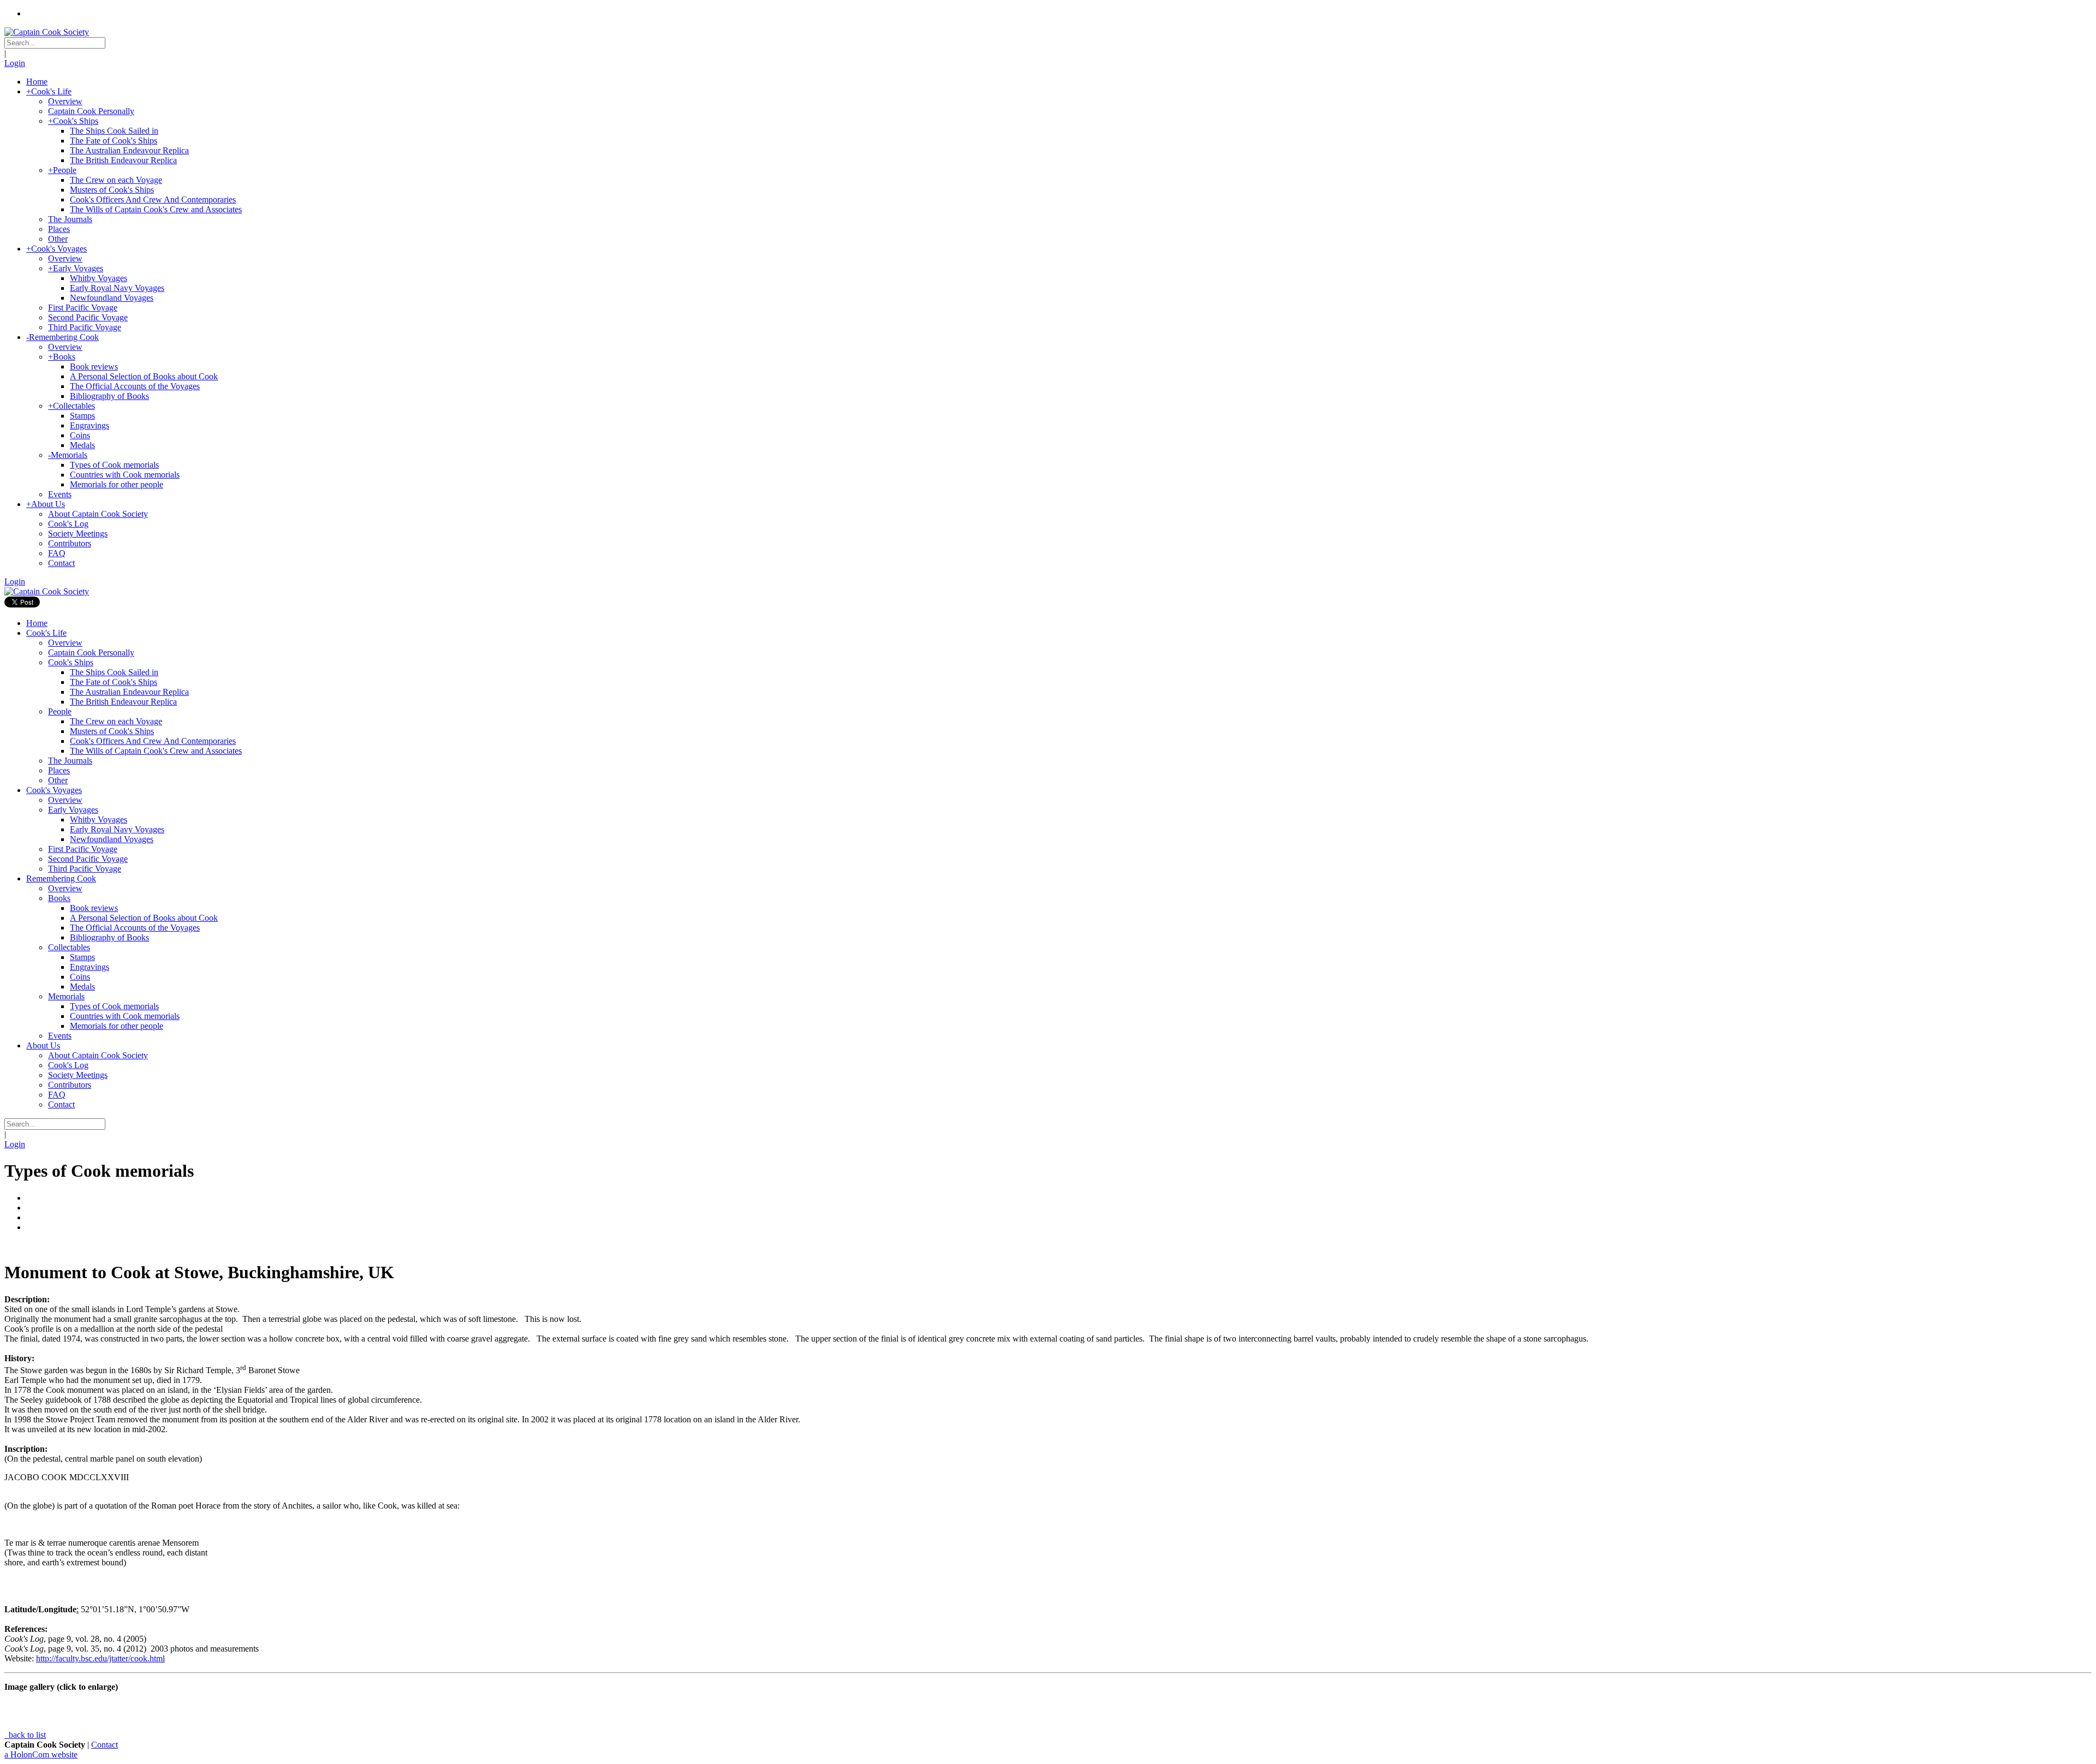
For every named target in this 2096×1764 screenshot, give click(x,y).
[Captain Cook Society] (47, 32)
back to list (26, 1735)
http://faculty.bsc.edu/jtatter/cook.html (100, 1658)
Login (15, 63)
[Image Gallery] (1048, 1246)
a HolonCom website (41, 1754)
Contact (105, 1745)
